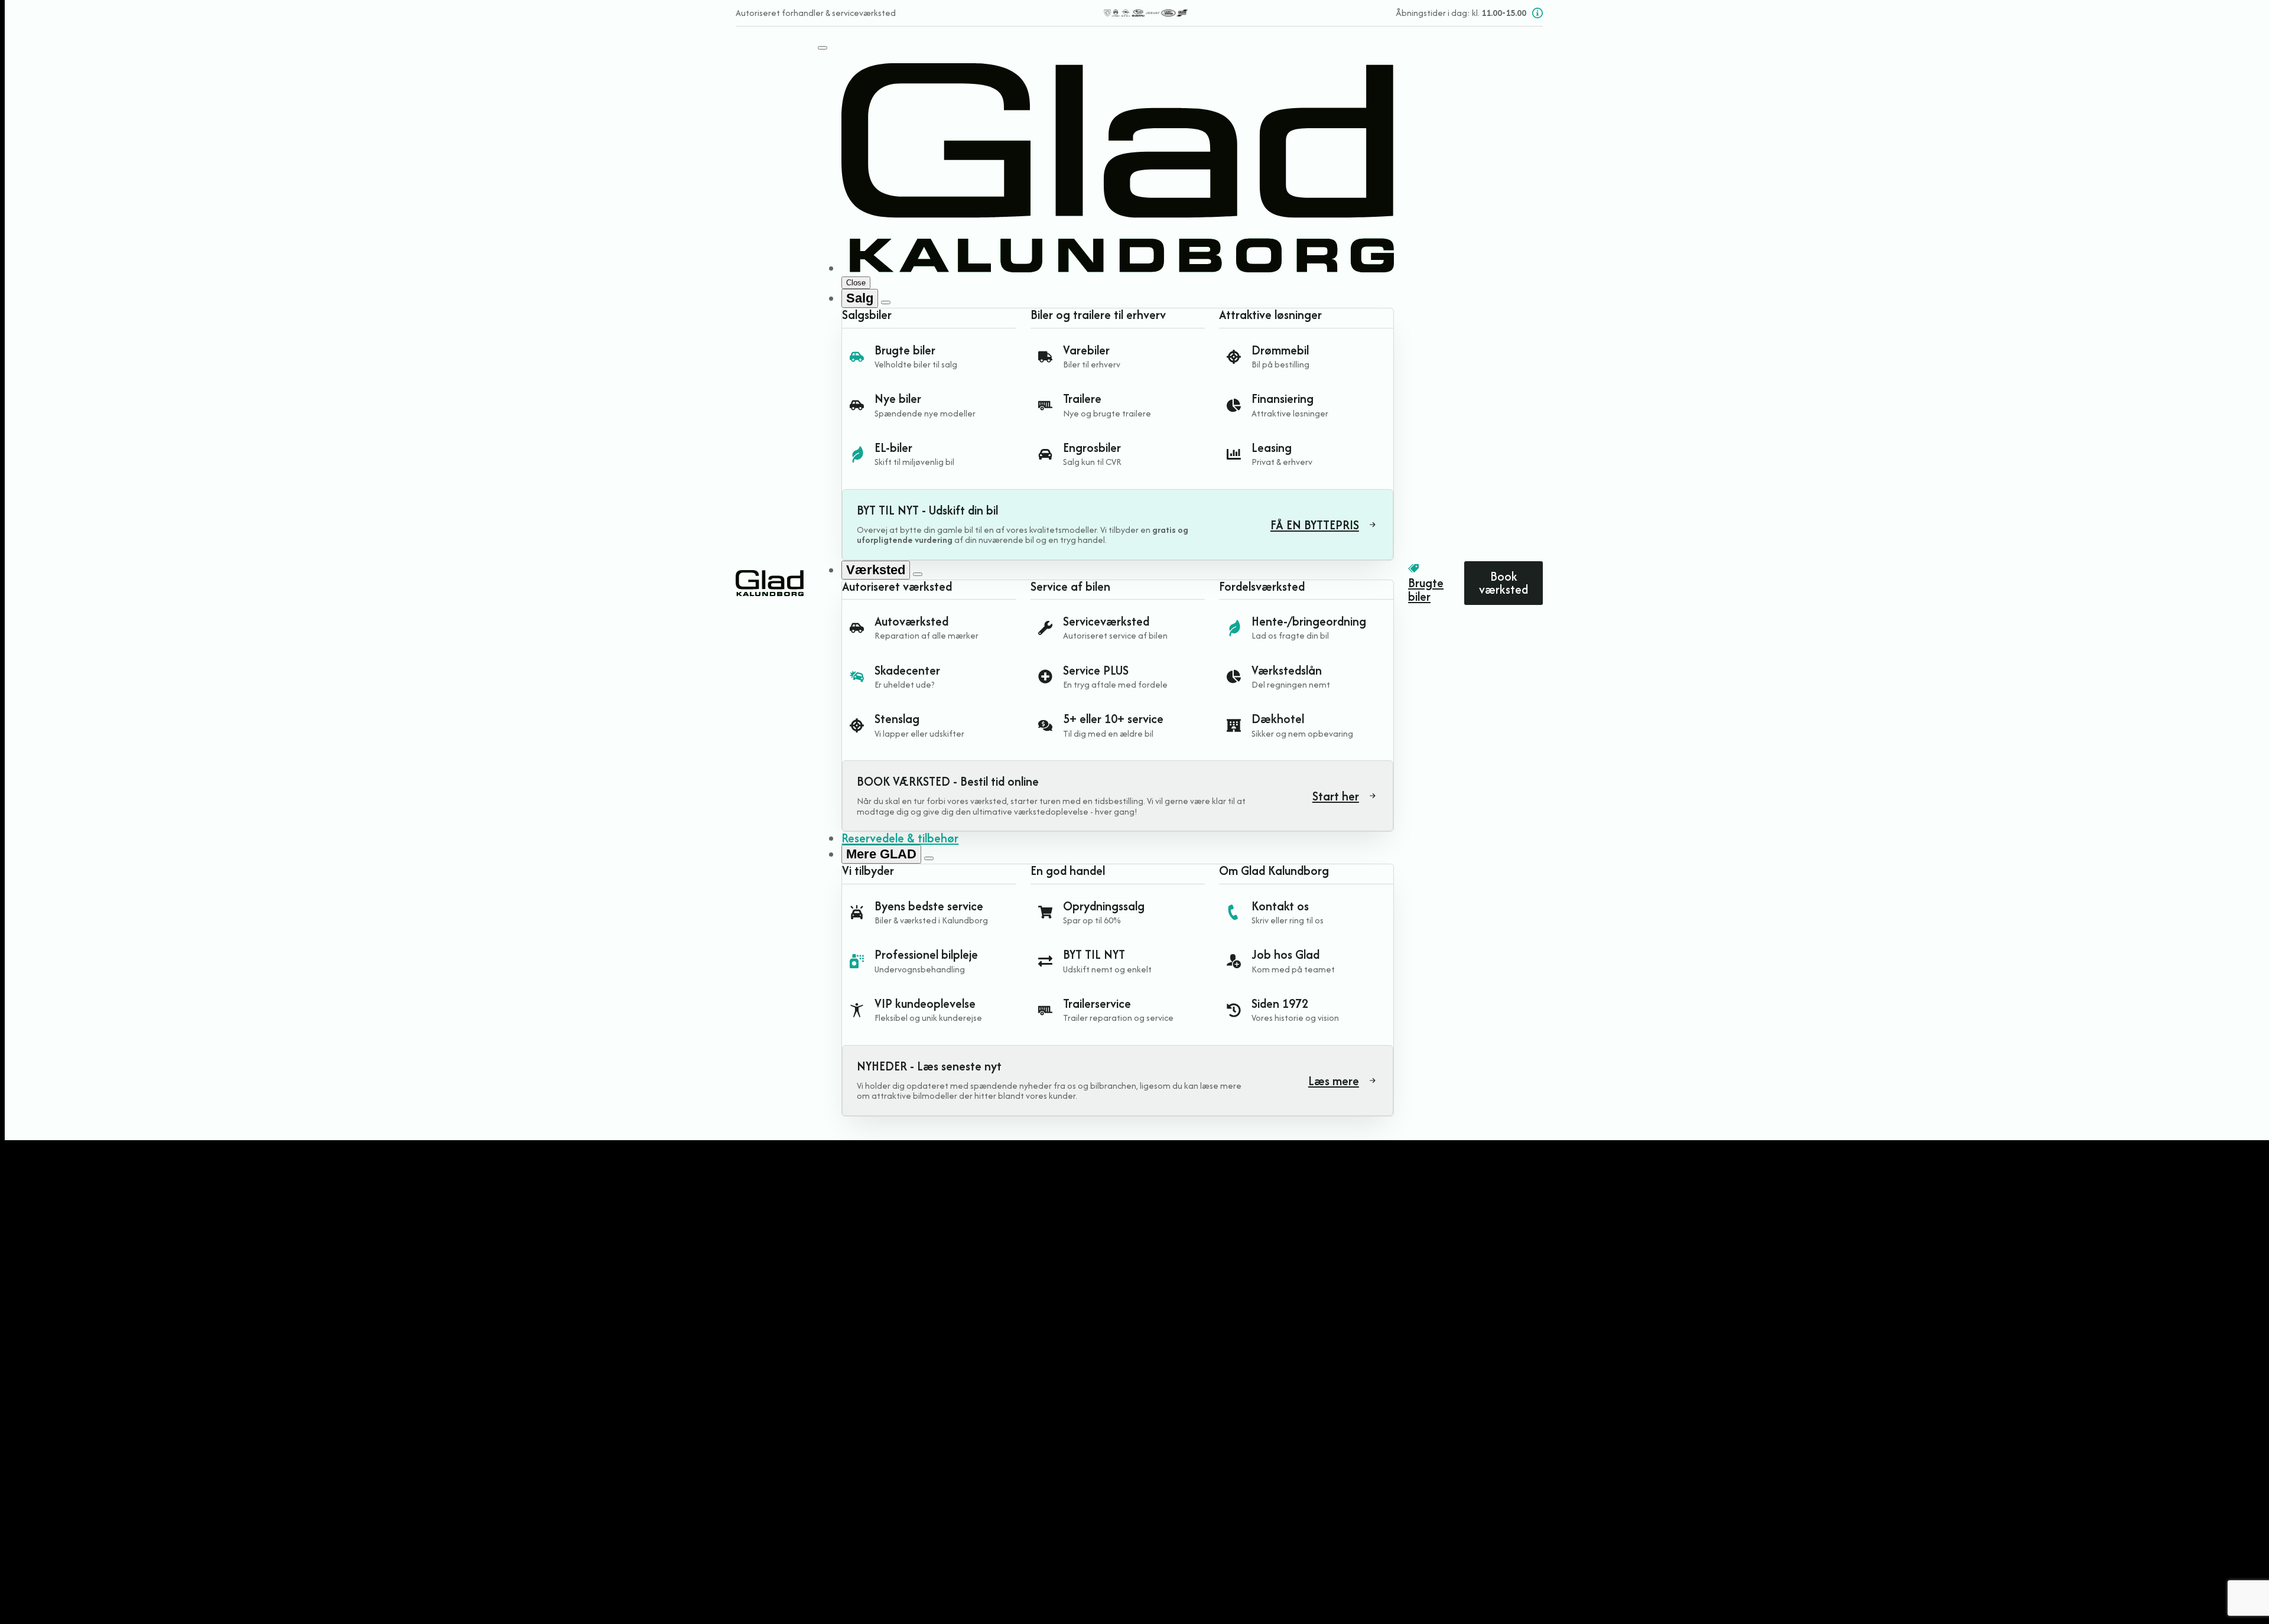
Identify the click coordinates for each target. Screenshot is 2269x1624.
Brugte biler (1426, 590)
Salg (860, 298)
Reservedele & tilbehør (900, 838)
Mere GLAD (881, 854)
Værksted (876, 570)
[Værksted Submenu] (918, 574)
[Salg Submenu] (886, 302)
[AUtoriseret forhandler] (1145, 13)
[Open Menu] (823, 48)
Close (856, 283)
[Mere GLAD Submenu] (929, 858)
